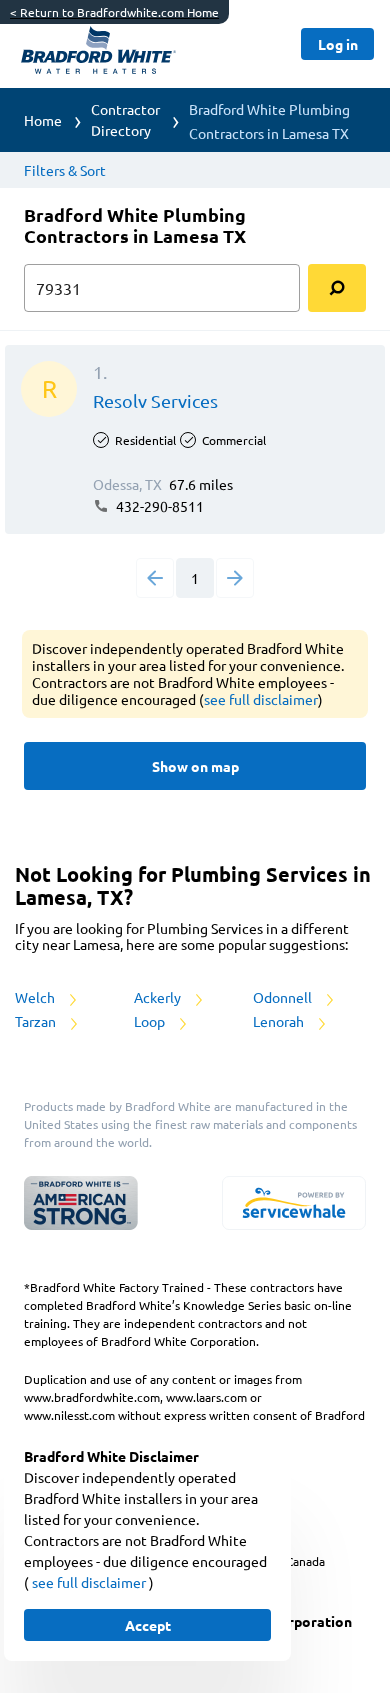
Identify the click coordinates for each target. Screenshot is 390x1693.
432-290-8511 (158, 506)
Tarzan (37, 1021)
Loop (151, 1021)
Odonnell (284, 997)
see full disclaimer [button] (261, 699)
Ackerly (159, 997)
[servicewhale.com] (294, 1203)
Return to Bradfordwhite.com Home (114, 12)
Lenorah (280, 1021)
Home (43, 120)
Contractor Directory (125, 119)
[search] (337, 288)
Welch (36, 997)
